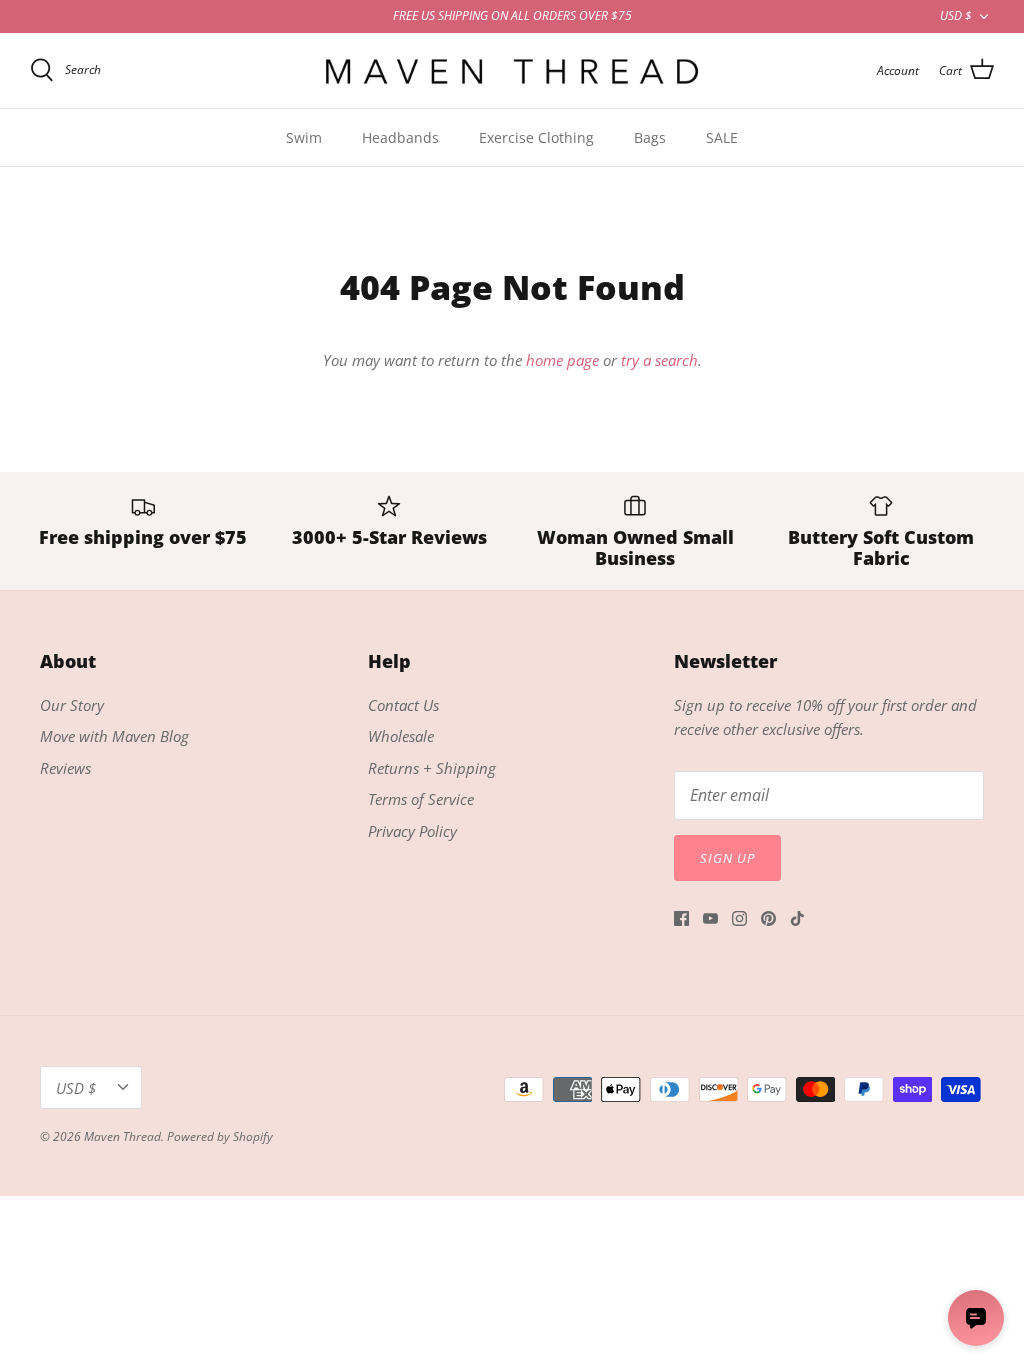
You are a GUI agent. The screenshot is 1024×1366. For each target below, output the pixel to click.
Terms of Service (421, 799)
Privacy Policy (412, 831)
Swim (304, 137)
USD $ (956, 15)
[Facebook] (681, 918)
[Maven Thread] (512, 70)
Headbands (400, 137)
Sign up (727, 858)
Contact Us (403, 705)
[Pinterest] (768, 918)
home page (562, 360)
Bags (650, 137)
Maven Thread (122, 1136)
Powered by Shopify (220, 1136)
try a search (659, 360)
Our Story (72, 705)
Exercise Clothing (536, 137)
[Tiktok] (797, 918)
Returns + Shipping (432, 768)
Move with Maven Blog (114, 736)
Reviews (65, 768)
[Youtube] (710, 918)
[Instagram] (739, 918)
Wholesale (401, 736)
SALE (722, 137)
